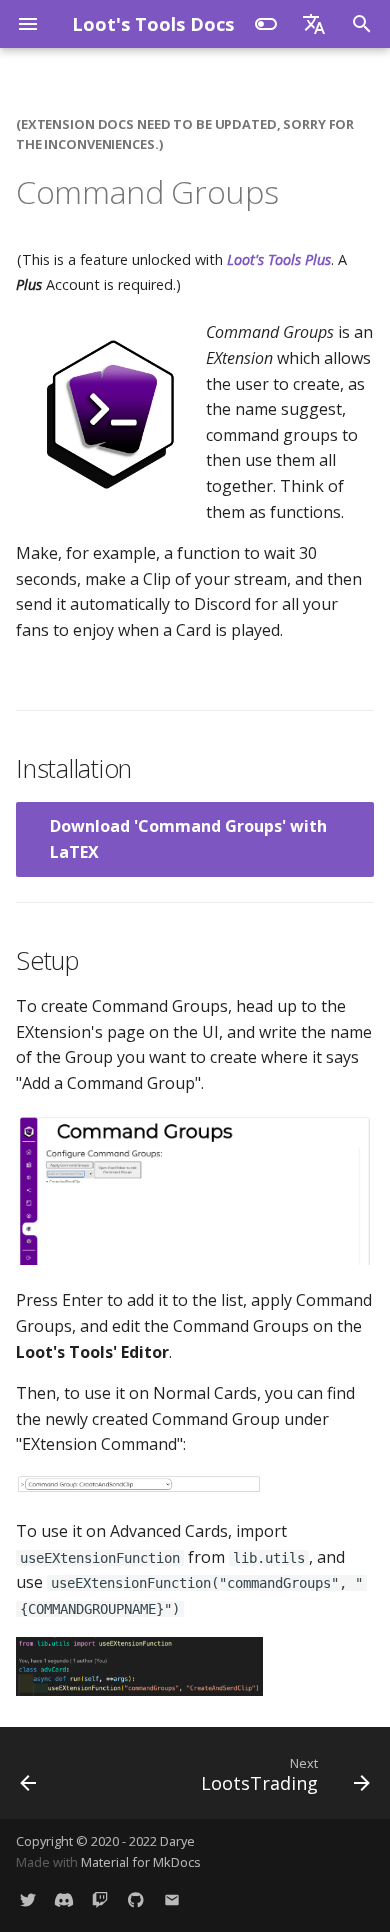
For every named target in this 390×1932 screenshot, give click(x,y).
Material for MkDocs (141, 1862)
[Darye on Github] (136, 1900)
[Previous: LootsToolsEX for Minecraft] (28, 1773)
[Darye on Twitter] (28, 1900)
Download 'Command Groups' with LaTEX (188, 839)
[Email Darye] (172, 1900)
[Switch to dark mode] (266, 24)
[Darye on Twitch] (100, 1900)
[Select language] (314, 24)
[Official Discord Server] (64, 1900)
